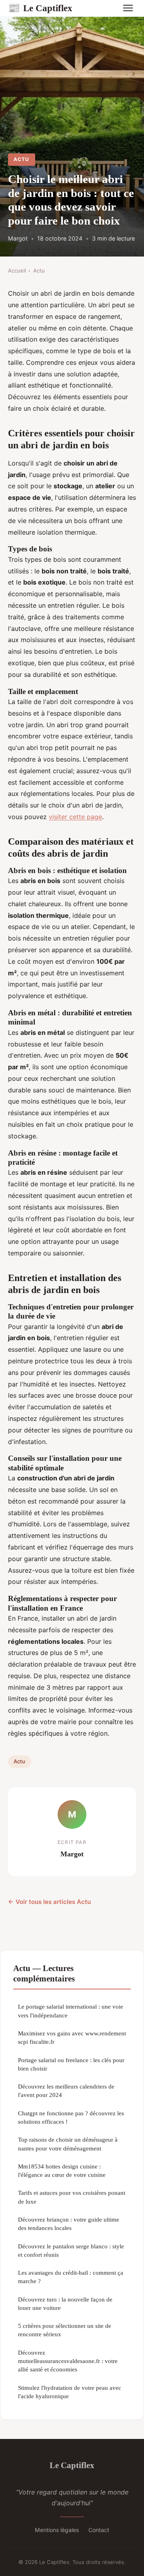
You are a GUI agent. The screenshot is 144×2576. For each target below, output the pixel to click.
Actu (21, 159)
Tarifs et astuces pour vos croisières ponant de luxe (72, 2197)
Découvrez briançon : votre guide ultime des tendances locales (69, 2224)
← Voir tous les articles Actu (49, 1902)
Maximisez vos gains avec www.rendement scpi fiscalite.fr (72, 2037)
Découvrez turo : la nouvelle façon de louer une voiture (65, 2303)
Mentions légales (57, 2530)
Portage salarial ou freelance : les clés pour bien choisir (71, 2064)
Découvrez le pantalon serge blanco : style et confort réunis (71, 2250)
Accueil (17, 271)
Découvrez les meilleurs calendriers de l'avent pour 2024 (66, 2091)
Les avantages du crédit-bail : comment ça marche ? (71, 2277)
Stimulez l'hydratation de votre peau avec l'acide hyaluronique (70, 2392)
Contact (99, 2530)
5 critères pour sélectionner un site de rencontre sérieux (65, 2330)
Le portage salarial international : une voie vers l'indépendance (71, 2011)
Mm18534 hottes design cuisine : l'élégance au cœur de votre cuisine (62, 2170)
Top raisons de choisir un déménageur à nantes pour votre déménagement (68, 2144)
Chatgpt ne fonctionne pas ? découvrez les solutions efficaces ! (71, 2117)
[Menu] (128, 8)
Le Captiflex (40, 8)
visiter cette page (75, 817)
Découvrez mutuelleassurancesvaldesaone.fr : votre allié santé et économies (68, 2361)
